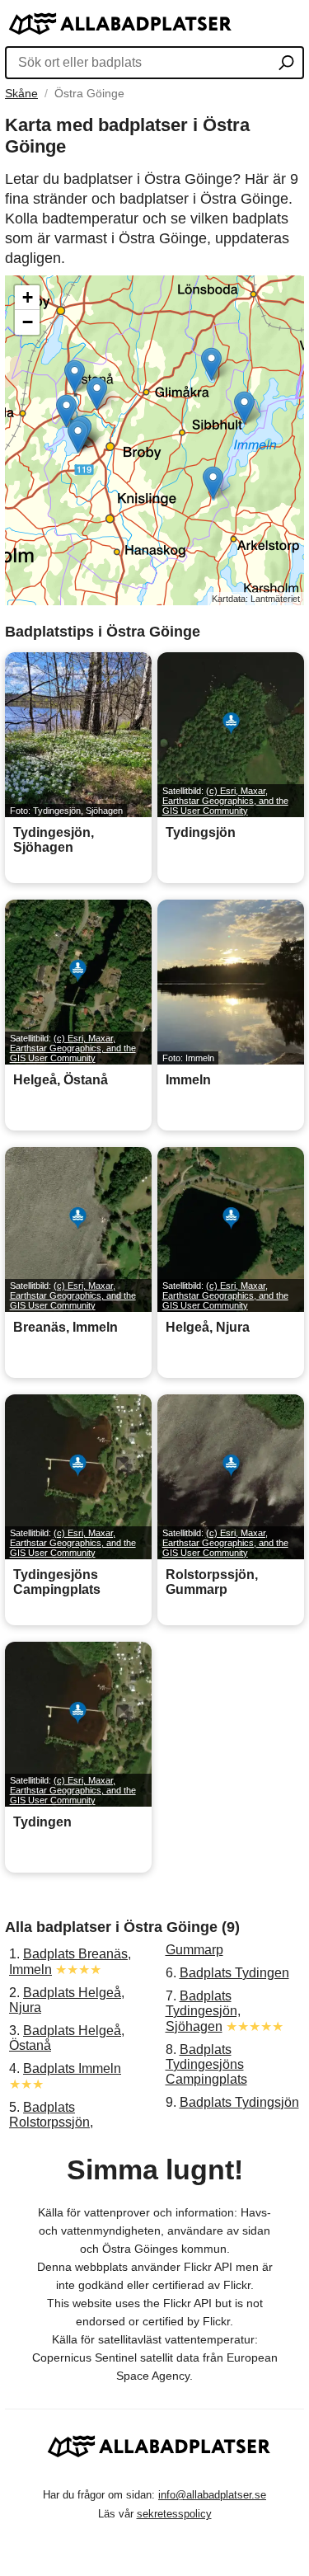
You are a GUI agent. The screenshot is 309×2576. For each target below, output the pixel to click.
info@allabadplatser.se (212, 2495)
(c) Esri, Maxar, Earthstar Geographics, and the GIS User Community (225, 801)
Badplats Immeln (72, 2068)
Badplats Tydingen (234, 1973)
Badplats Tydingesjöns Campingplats (206, 2064)
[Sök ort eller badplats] (286, 64)
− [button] (28, 322)
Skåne (21, 93)
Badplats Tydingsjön (239, 2102)
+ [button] (28, 297)
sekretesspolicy (174, 2514)
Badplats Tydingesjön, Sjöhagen (203, 2011)
